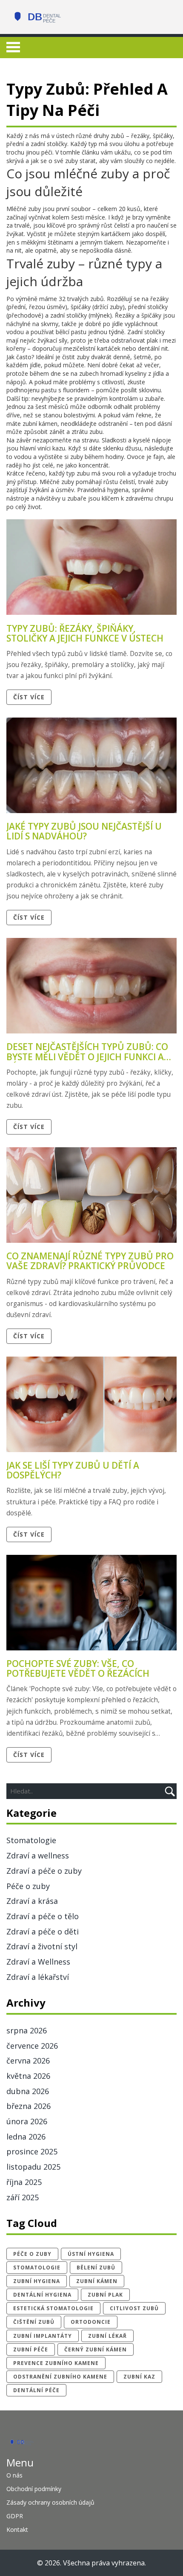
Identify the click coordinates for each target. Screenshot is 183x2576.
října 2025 (24, 2182)
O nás (14, 2475)
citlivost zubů (134, 2308)
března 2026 (29, 2106)
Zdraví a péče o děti (43, 1931)
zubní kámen (97, 2281)
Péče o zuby (28, 1886)
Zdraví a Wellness (38, 1962)
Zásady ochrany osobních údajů (50, 2502)
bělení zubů (96, 2268)
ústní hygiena (91, 2254)
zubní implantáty (43, 2336)
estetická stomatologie (53, 2308)
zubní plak (105, 2295)
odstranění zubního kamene (60, 2377)
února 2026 (27, 2121)
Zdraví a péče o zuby (44, 1871)
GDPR (15, 2516)
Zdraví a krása (32, 1901)
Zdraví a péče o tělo (43, 1916)
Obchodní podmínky (34, 2489)
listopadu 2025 (33, 2167)
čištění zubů (34, 2322)
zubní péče (31, 2349)
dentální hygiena (42, 2295)
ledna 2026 (26, 2137)
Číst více (29, 697)
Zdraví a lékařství (38, 1977)
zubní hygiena (37, 2281)
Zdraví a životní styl (42, 1946)
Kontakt (17, 2530)
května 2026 (28, 2076)
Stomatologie (31, 1840)
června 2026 (28, 2061)
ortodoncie (91, 2322)
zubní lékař (107, 2336)
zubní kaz (139, 2377)
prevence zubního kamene (56, 2363)
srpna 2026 (27, 2030)
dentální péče (36, 2390)
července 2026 (32, 2046)
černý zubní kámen (96, 2349)
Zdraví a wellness (38, 1855)
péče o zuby (32, 2254)
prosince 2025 (32, 2151)
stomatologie (37, 2268)
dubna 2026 (28, 2091)
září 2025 (23, 2197)
